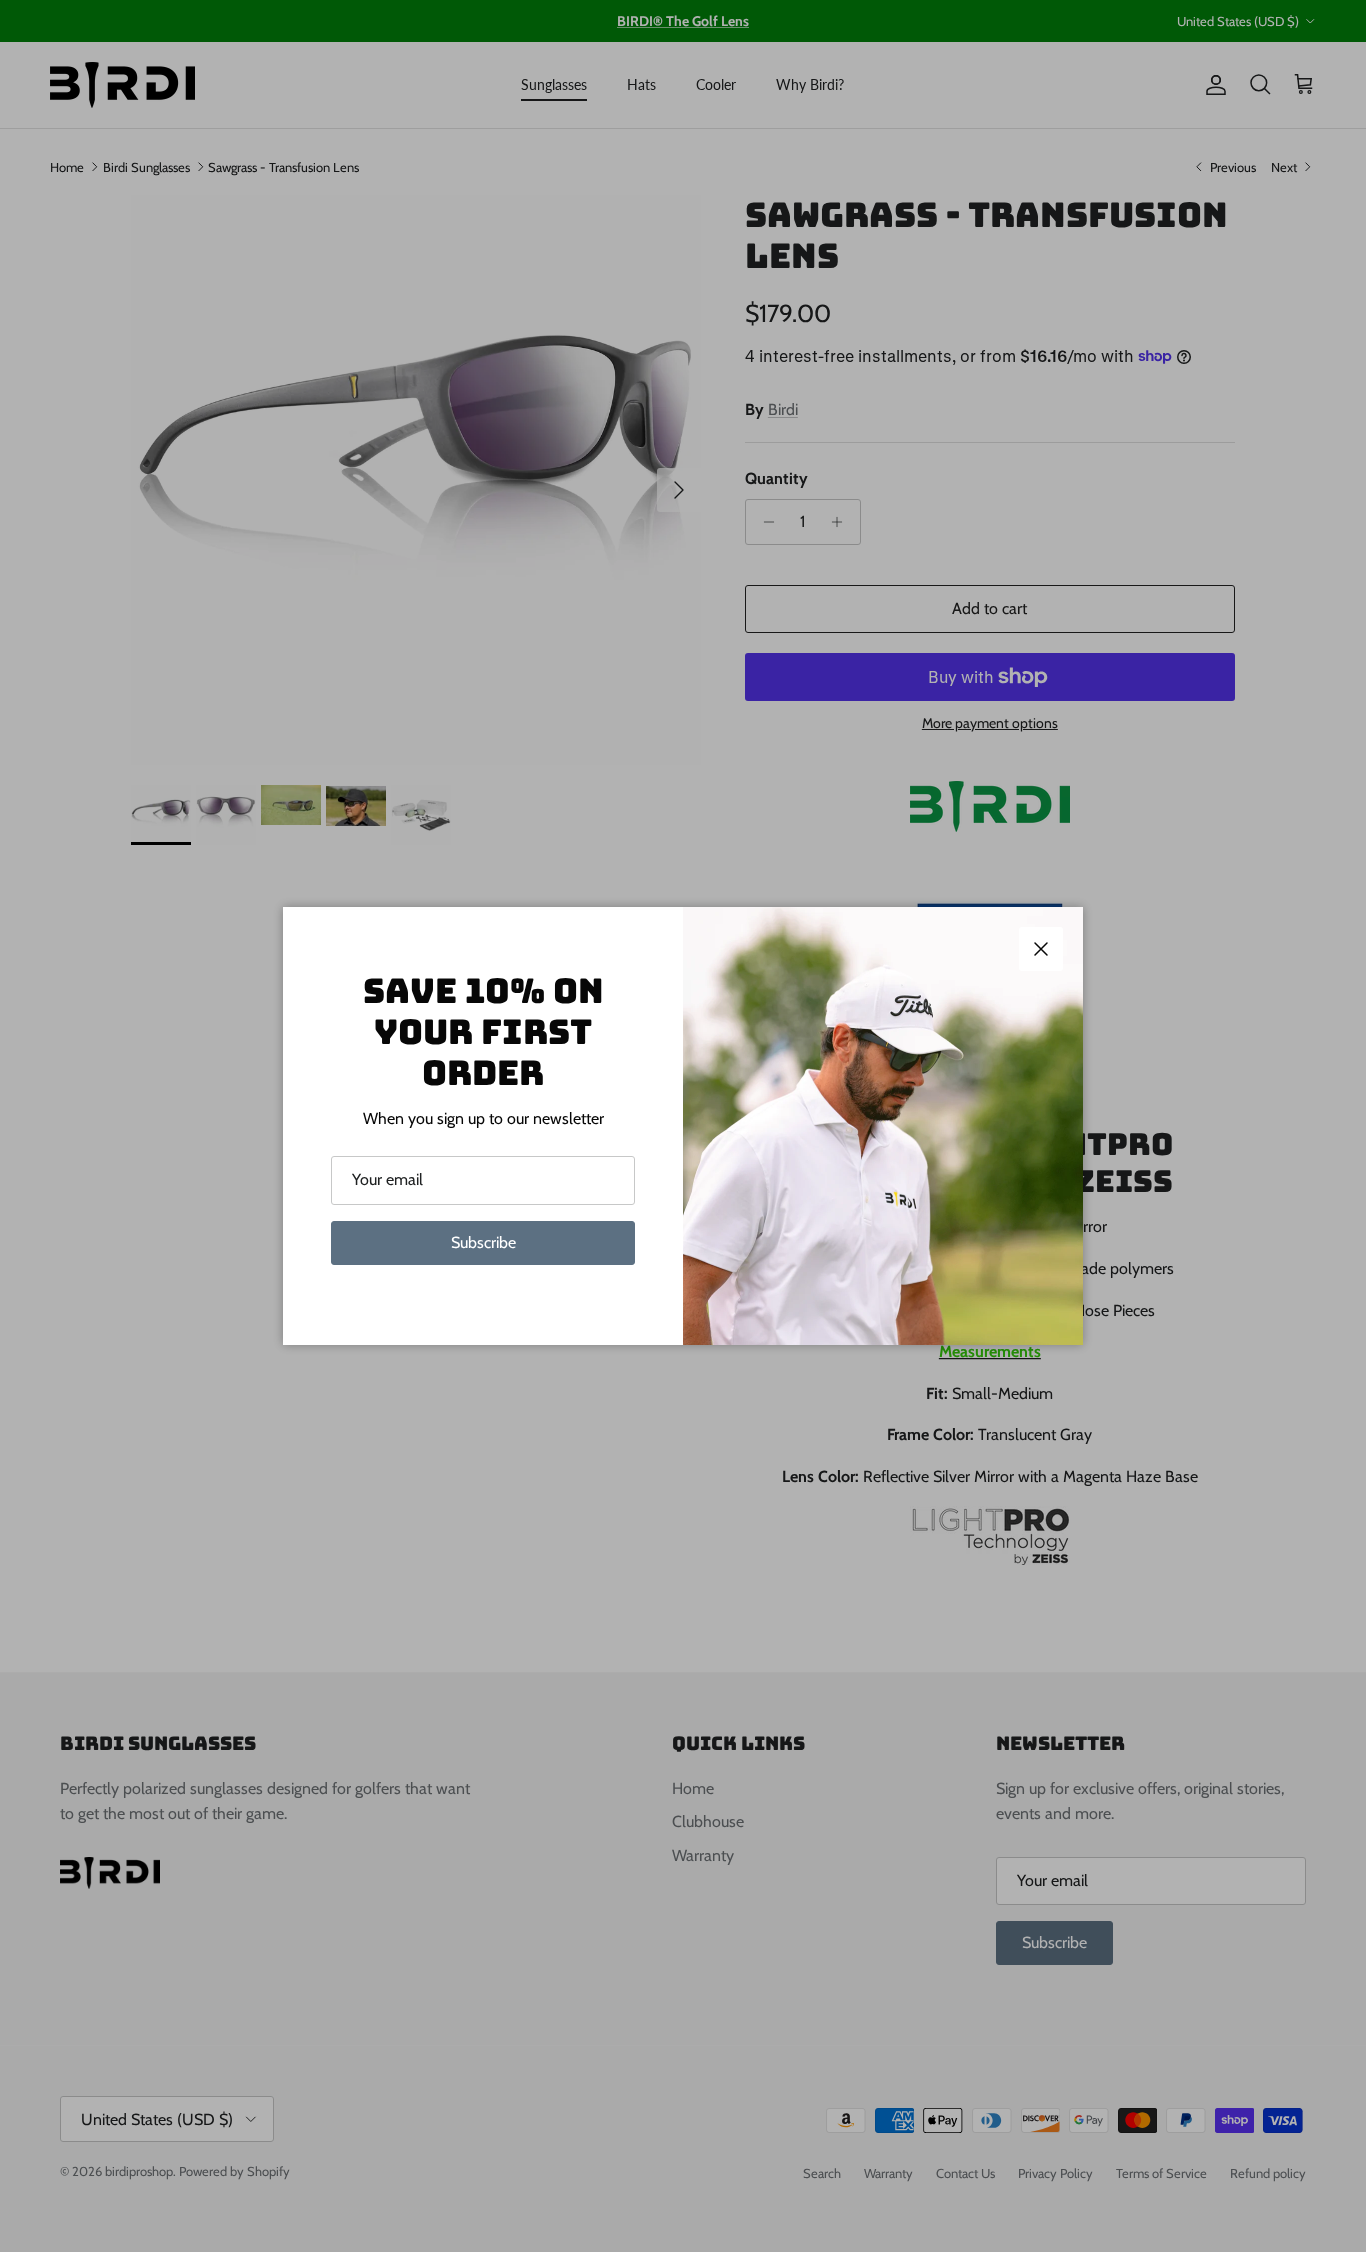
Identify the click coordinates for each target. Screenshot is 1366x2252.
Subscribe (483, 1242)
